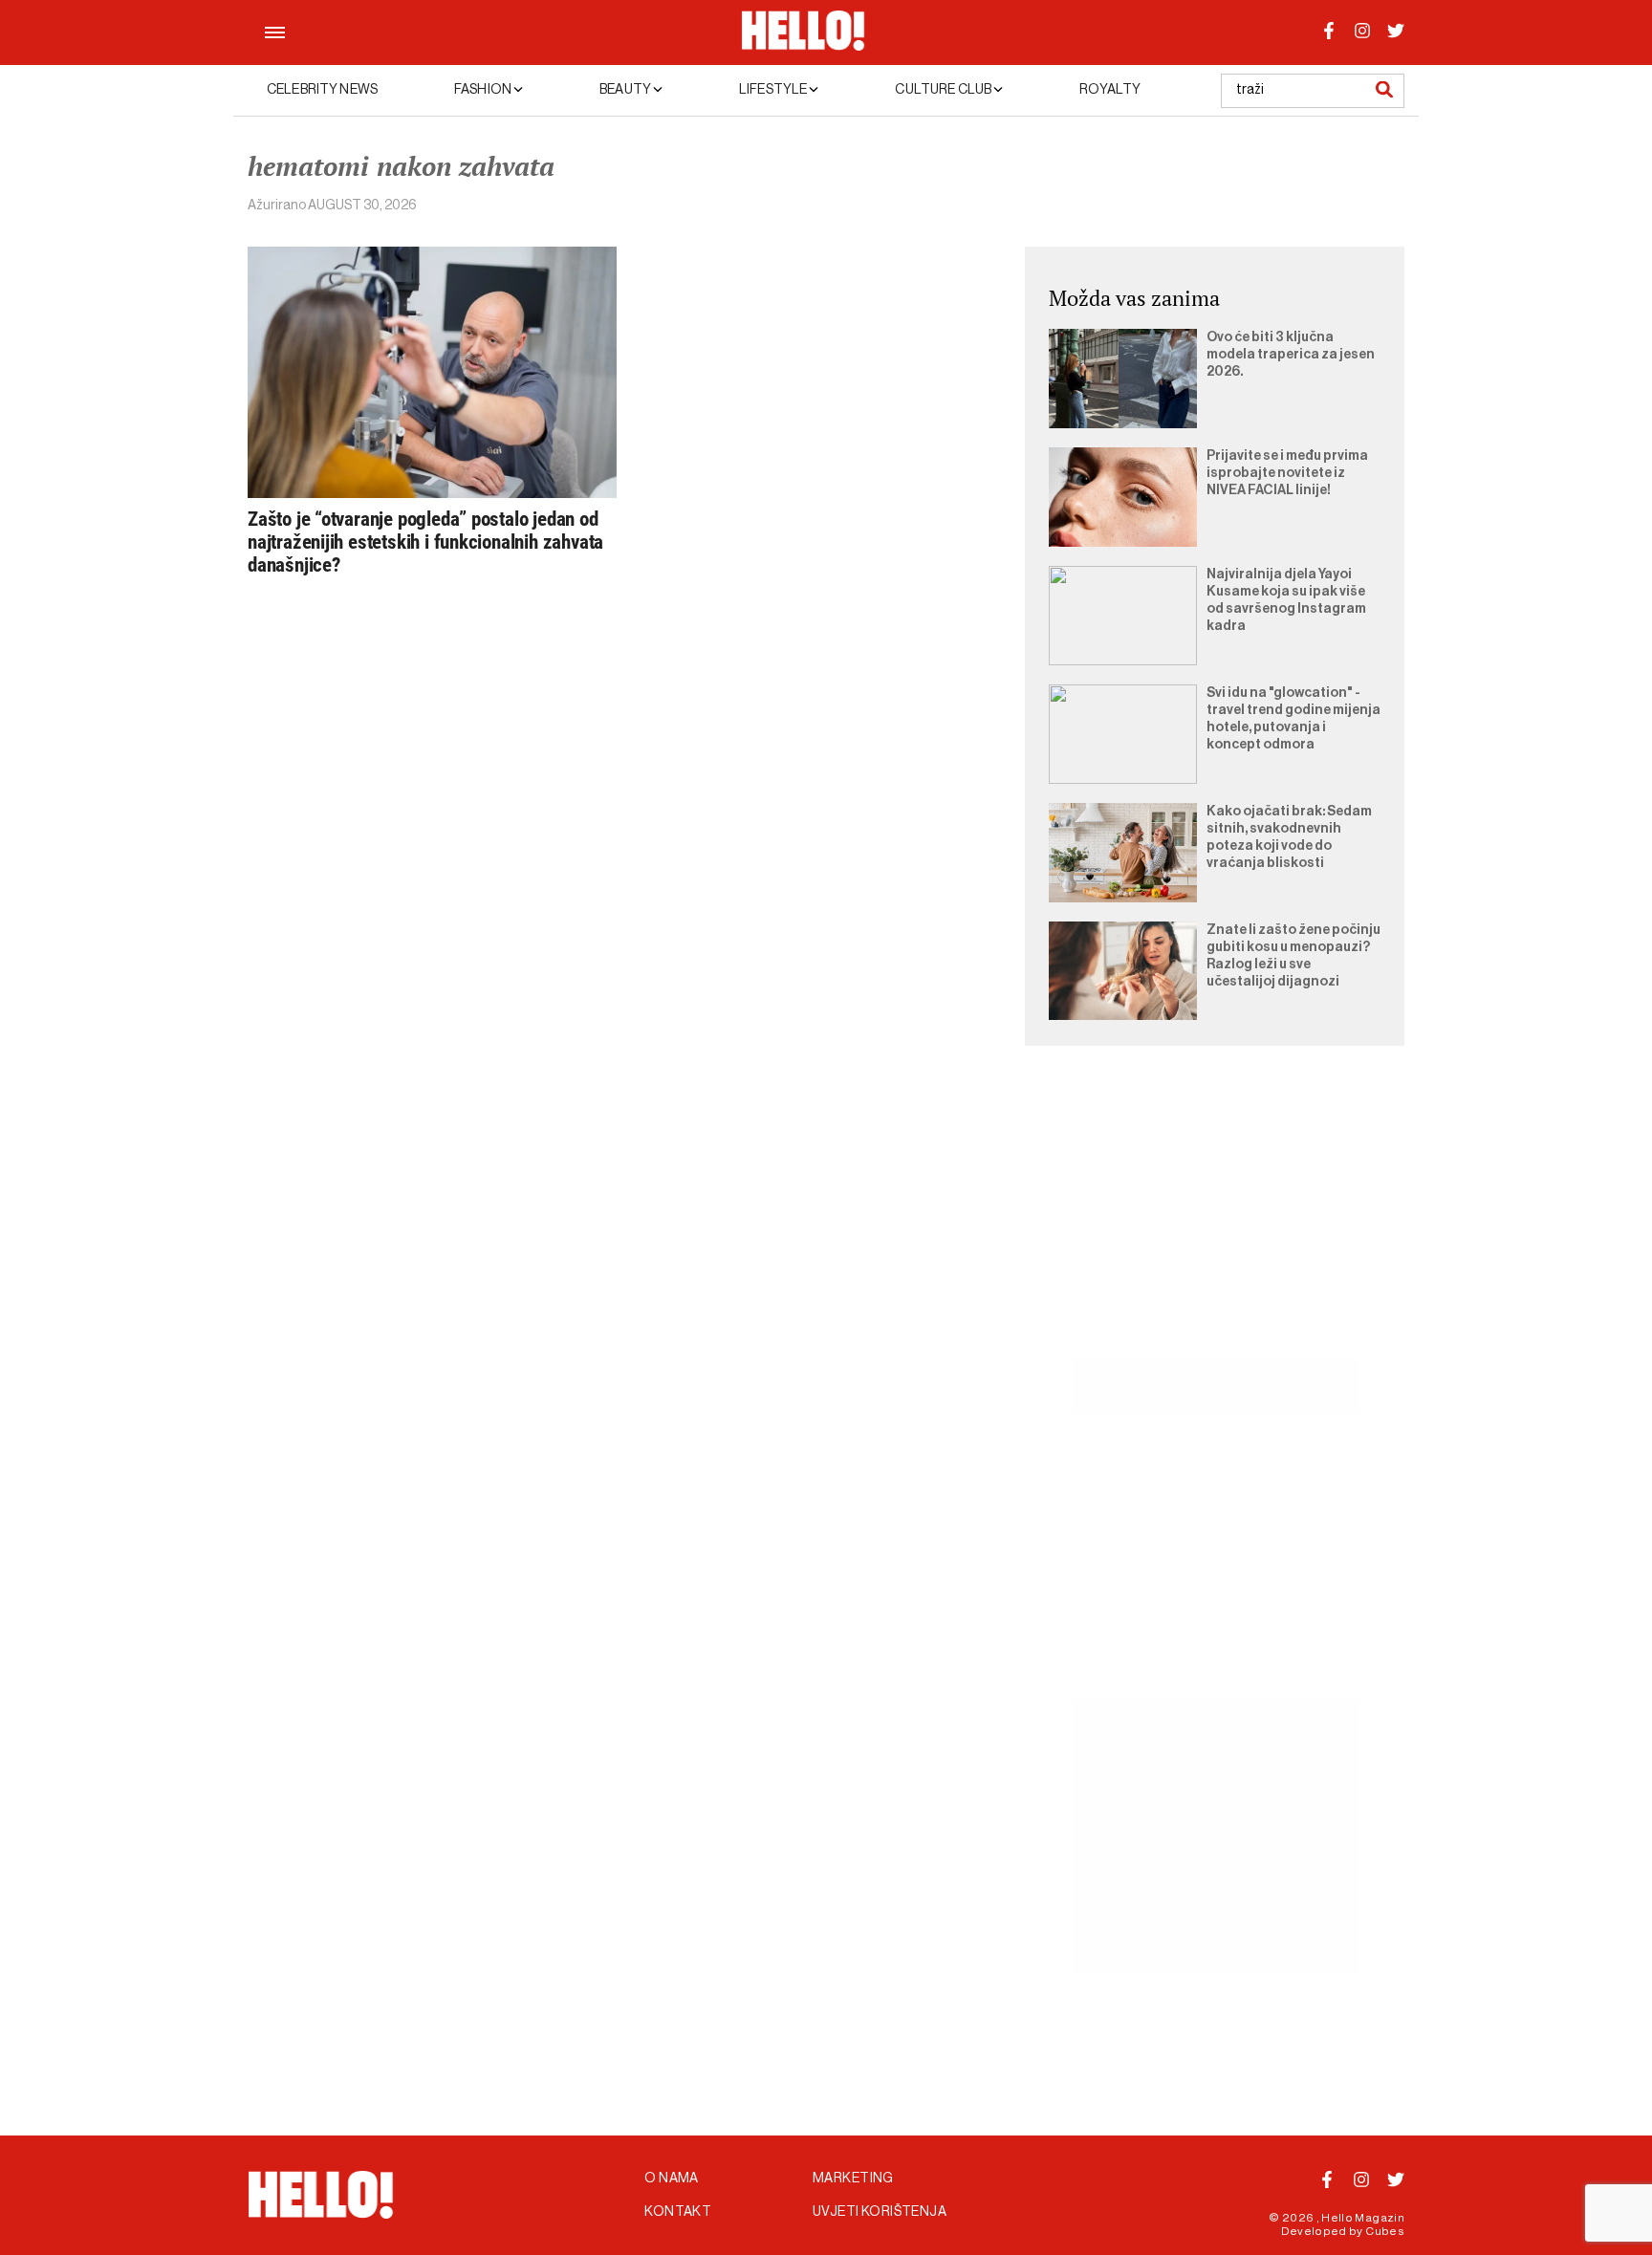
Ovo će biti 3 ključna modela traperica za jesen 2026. (1291, 355)
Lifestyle (774, 90)
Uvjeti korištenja (880, 2212)
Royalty (1110, 90)
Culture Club (944, 90)
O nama (672, 2179)
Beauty (626, 90)
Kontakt (678, 2212)
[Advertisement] (1215, 1224)
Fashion (484, 90)
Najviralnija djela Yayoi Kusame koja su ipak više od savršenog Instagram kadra (1286, 600)
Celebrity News (322, 90)
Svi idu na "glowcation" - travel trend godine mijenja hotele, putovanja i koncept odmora (1293, 719)
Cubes (1385, 2231)
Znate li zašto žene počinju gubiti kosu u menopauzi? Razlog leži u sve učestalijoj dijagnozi (1293, 956)
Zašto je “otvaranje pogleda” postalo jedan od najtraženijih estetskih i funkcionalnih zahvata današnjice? (425, 542)
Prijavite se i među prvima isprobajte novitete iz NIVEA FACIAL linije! (1287, 473)
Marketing (853, 2179)
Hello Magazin (1363, 2218)
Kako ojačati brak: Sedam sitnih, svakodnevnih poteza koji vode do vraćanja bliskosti (1289, 837)
